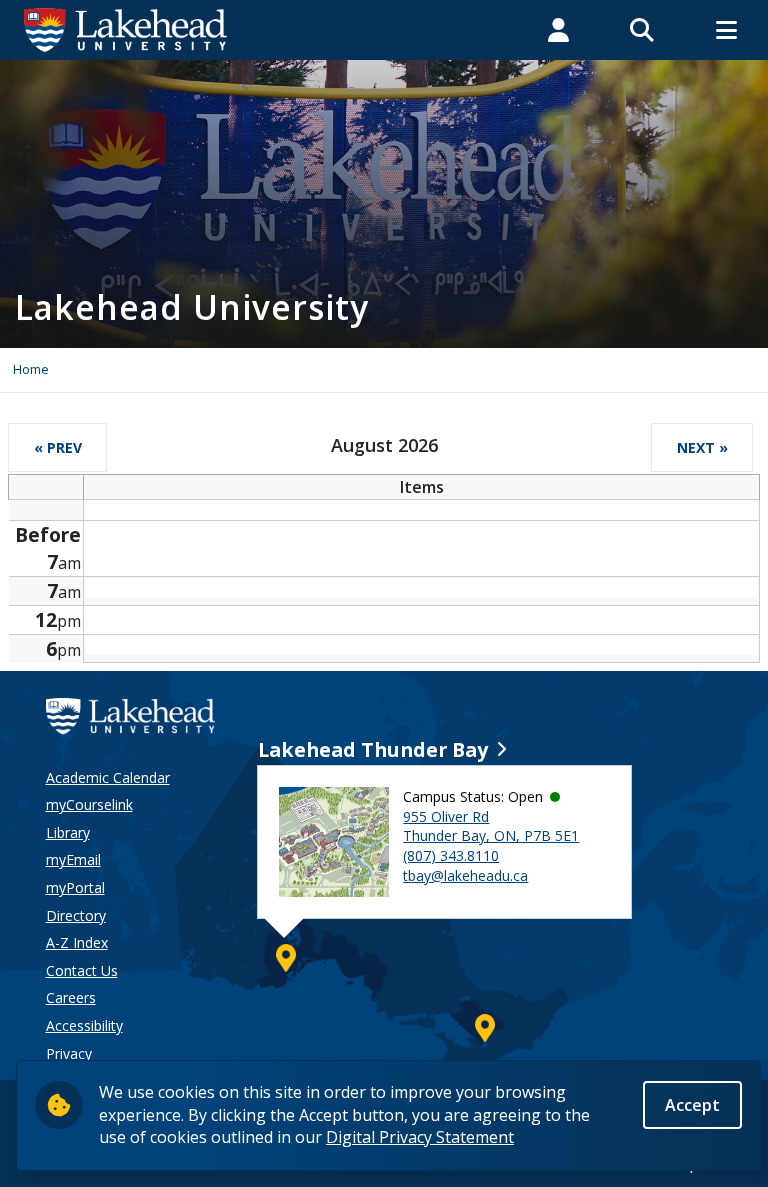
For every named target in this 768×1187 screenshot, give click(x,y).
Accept (692, 1105)
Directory (76, 915)
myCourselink (89, 804)
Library (68, 832)
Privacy (69, 1053)
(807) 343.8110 (451, 855)
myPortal (75, 887)
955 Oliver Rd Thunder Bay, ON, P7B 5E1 (491, 826)
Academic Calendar (108, 777)
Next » (702, 447)
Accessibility (84, 1025)
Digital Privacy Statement (420, 1137)
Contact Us (82, 970)
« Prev (58, 447)
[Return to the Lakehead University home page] (126, 28)
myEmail (73, 859)
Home (31, 369)
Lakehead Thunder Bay (373, 749)
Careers (71, 997)
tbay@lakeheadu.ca (465, 875)
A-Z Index (77, 942)
